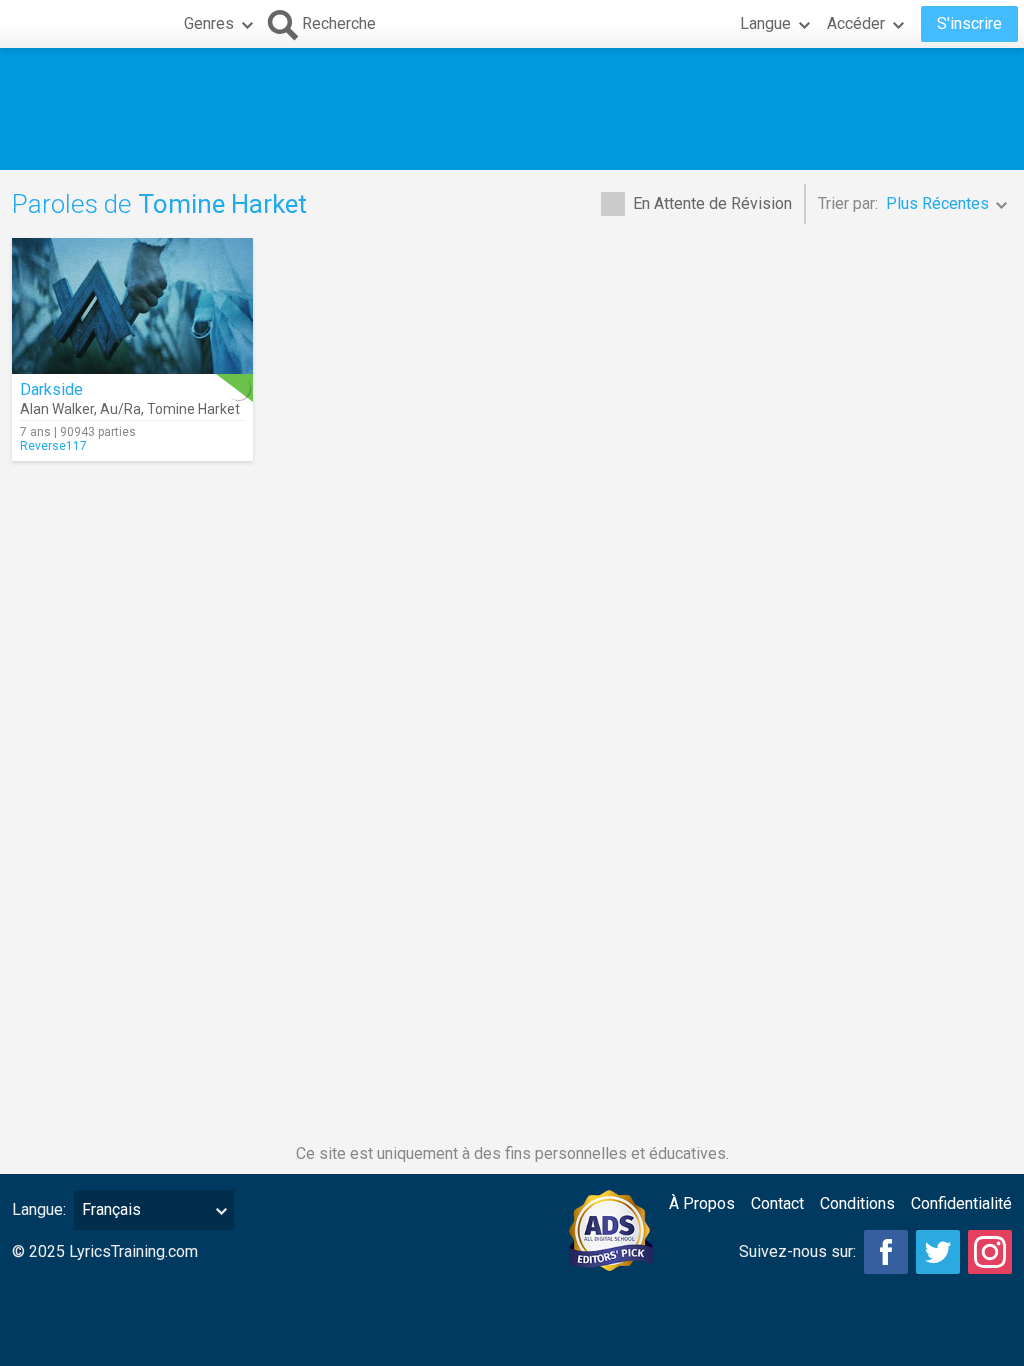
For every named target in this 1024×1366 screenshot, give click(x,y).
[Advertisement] (512, 109)
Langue (765, 23)
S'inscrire (969, 23)
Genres (209, 23)
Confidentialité (961, 1203)
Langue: (39, 1209)
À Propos (702, 1203)
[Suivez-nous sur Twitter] (938, 1252)
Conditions (857, 1203)
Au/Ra (120, 409)
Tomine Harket (193, 409)
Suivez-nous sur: (797, 1251)
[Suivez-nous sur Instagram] (990, 1252)
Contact (777, 1203)
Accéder (856, 23)
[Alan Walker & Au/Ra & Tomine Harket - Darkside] (132, 306)
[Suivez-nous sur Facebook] (886, 1252)
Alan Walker (57, 409)
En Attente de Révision (712, 203)
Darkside (51, 389)
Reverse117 (53, 446)
